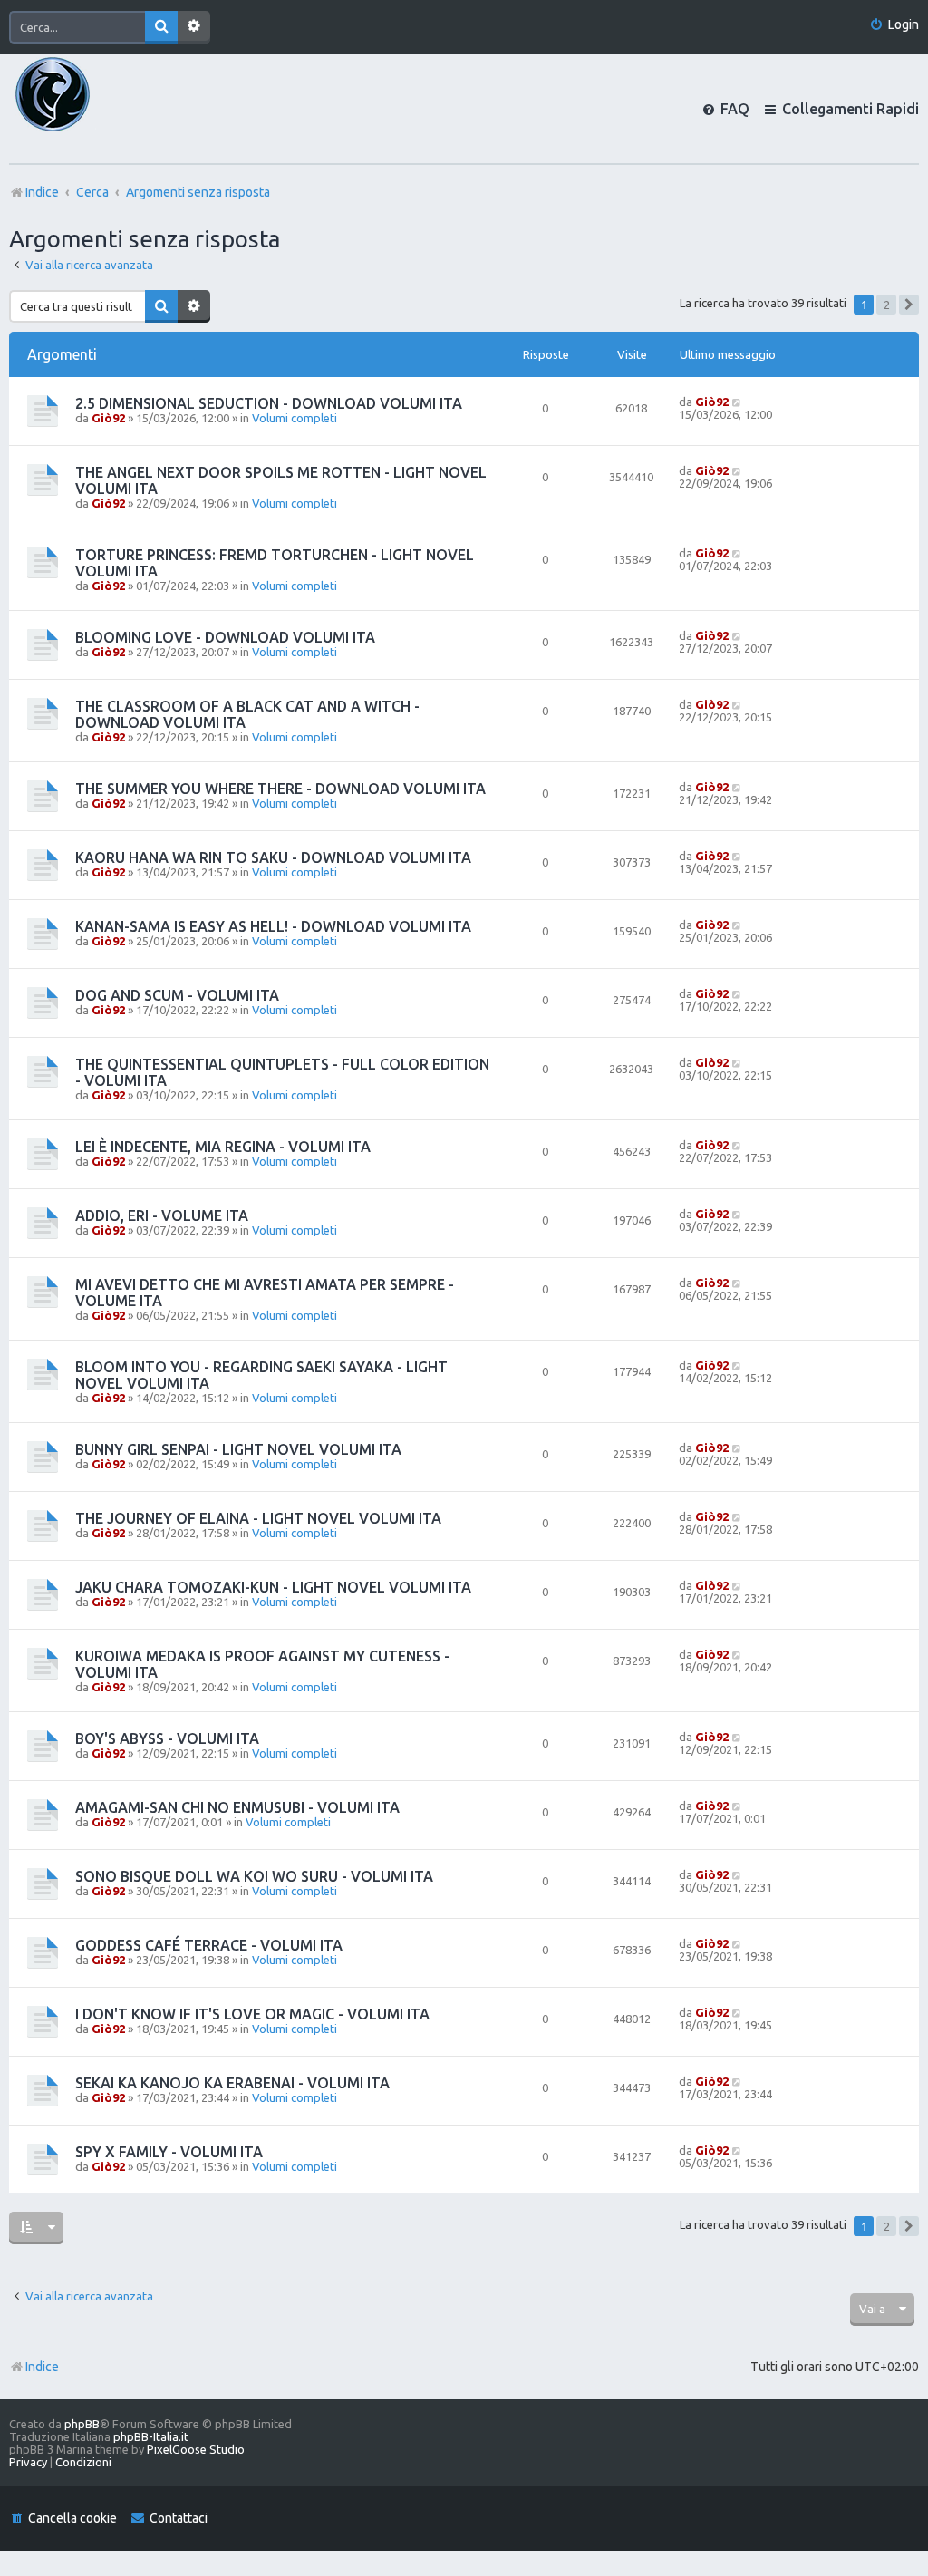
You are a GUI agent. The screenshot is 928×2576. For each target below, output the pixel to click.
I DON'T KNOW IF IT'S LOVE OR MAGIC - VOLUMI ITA (252, 2014)
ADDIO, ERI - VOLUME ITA (162, 1215)
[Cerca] (161, 27)
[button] (909, 305)
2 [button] (887, 305)
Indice (42, 2367)
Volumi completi (295, 418)
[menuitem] (894, 25)
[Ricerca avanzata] (194, 27)
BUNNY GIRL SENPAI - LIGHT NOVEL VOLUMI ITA (238, 1449)
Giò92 (108, 418)
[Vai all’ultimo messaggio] (737, 402)
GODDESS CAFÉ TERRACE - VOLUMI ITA (209, 1945)
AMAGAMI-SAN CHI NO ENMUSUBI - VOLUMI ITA (237, 1807)
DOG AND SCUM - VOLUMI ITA (177, 995)
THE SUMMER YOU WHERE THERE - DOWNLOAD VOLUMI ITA (280, 789)
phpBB (82, 2424)
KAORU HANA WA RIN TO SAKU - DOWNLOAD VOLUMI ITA (273, 857)
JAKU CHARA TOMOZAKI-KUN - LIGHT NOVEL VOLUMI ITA (273, 1587)
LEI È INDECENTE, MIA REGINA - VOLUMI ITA (223, 1147)
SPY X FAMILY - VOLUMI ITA (169, 2152)
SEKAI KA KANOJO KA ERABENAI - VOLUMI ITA (232, 2083)
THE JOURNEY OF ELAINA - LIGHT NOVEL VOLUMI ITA (258, 1518)
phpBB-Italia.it (151, 2436)
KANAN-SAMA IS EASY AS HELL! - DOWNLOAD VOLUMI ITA (273, 926)
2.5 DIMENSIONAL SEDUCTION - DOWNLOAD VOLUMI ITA (269, 403)
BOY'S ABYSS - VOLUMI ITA (167, 1738)
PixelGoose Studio (196, 2449)
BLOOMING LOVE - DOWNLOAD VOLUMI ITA (225, 637)
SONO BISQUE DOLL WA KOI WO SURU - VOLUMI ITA (254, 1876)
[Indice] (83, 109)
